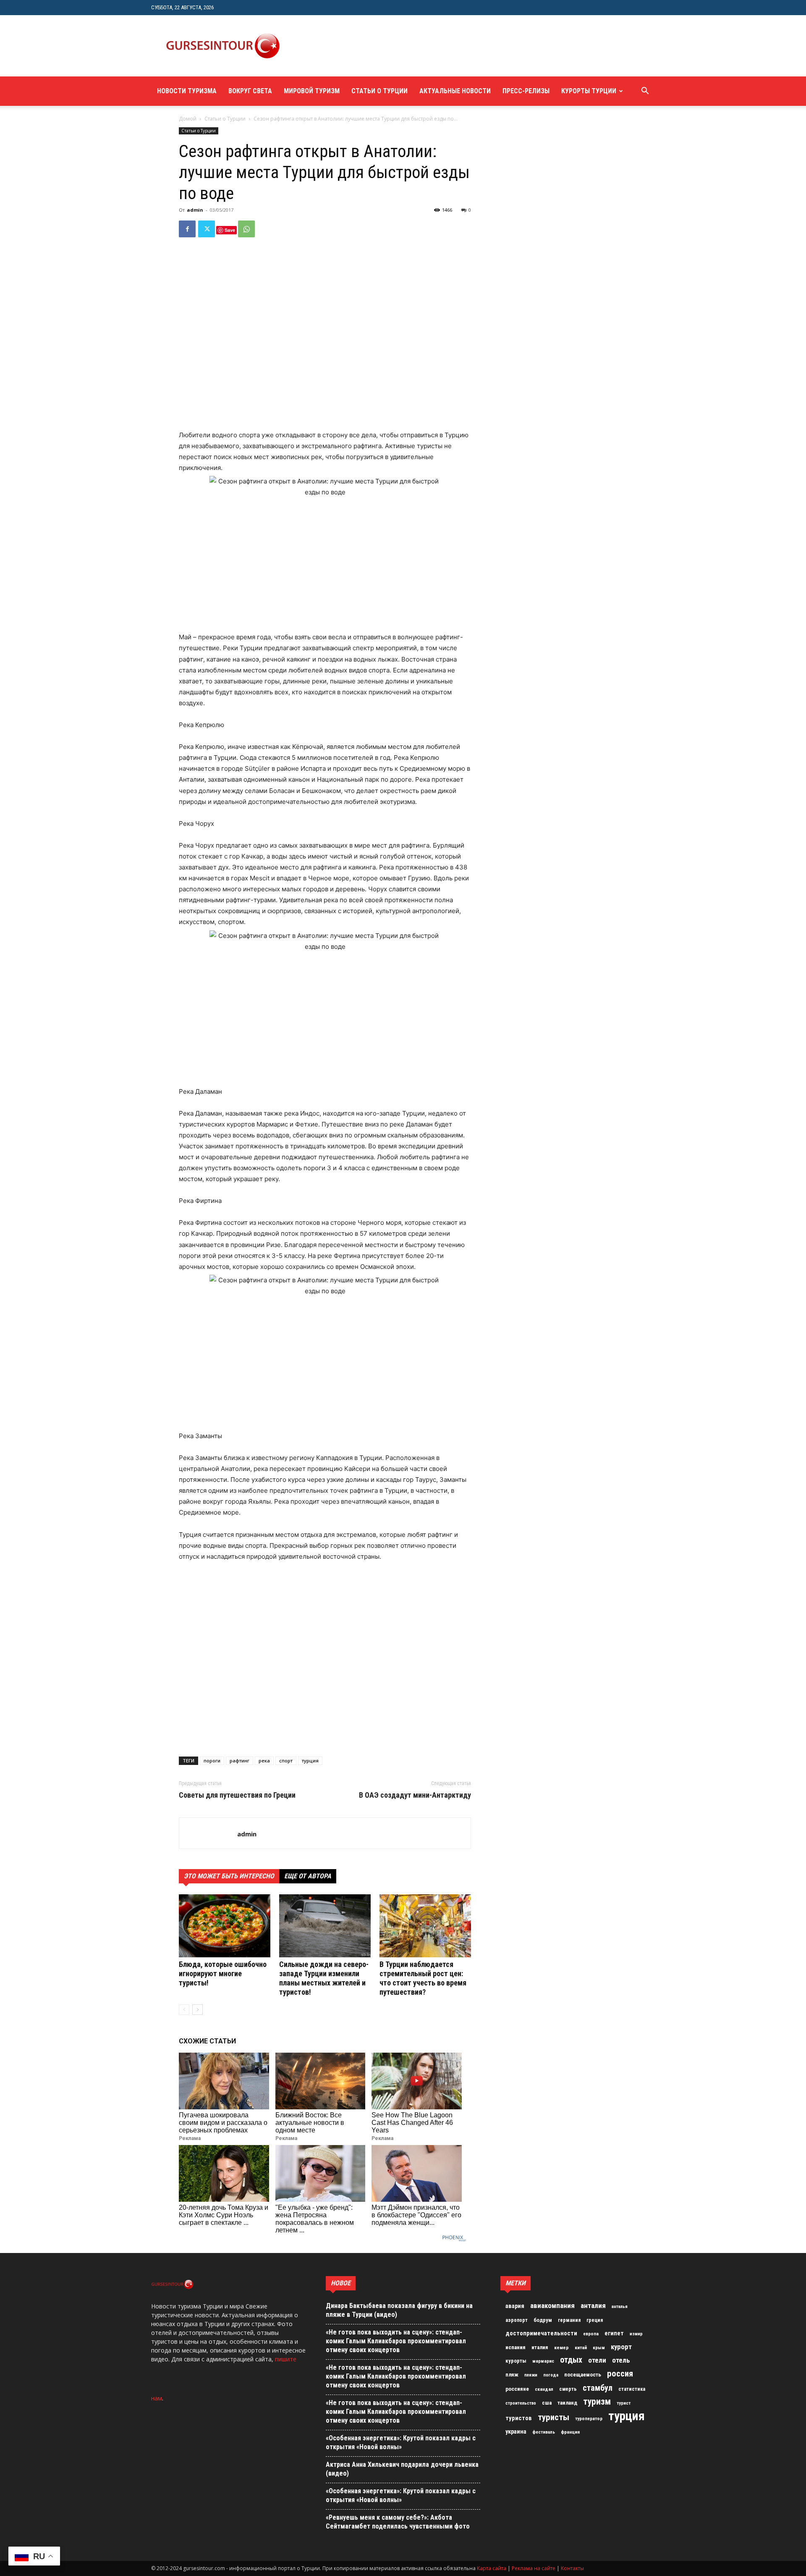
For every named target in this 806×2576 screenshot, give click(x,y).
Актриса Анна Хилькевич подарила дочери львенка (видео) (402, 2469)
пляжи (531, 2375)
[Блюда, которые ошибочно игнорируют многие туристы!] (225, 1926)
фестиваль (544, 2432)
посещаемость (583, 2375)
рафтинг (239, 1761)
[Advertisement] (447, 46)
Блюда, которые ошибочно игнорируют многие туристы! (223, 1973)
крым (599, 2348)
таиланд (567, 2403)
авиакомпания (552, 2306)
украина (516, 2432)
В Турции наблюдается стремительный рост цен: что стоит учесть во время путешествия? (423, 1978)
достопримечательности (541, 2333)
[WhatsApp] (246, 229)
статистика (632, 2389)
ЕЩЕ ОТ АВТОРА (308, 1876)
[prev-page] (184, 2010)
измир (636, 2334)
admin (195, 210)
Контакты (572, 2568)
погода (551, 2375)
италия (540, 2347)
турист (624, 2403)
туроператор (589, 2418)
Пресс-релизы (526, 91)
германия (569, 2320)
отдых (571, 2360)
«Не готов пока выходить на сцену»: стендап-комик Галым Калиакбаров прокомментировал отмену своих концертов (396, 2341)
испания (516, 2347)
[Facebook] (187, 229)
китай (581, 2348)
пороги (212, 1761)
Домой (188, 119)
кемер (561, 2348)
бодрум (543, 2320)
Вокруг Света (250, 91)
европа (591, 2334)
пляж (512, 2375)
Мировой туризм (312, 91)
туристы (553, 2417)
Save (230, 230)
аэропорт (517, 2320)
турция (310, 1761)
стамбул (598, 2388)
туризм (597, 2402)
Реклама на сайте (534, 2568)
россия (620, 2374)
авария (515, 2306)
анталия (593, 2306)
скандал (544, 2389)
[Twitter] (207, 229)
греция (595, 2320)
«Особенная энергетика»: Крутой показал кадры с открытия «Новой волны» (401, 2442)
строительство (521, 2403)
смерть (568, 2389)
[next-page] (198, 2010)
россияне (517, 2389)
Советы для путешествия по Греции (237, 1795)
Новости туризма (187, 91)
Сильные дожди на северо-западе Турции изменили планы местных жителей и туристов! (324, 1978)
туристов (519, 2418)
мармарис (543, 2361)
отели (597, 2360)
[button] (645, 92)
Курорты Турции (589, 91)
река (264, 1761)
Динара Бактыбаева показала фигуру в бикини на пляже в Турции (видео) (399, 2310)
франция (570, 2432)
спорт (286, 1761)
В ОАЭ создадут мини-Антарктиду (415, 1795)
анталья (620, 2307)
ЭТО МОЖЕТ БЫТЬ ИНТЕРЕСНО (229, 1876)
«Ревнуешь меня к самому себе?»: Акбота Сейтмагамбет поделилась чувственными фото (398, 2522)
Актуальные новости (455, 91)
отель (621, 2360)
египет (614, 2333)
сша (547, 2403)
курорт (621, 2347)
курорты (516, 2361)
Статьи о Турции (379, 91)
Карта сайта (492, 2568)
